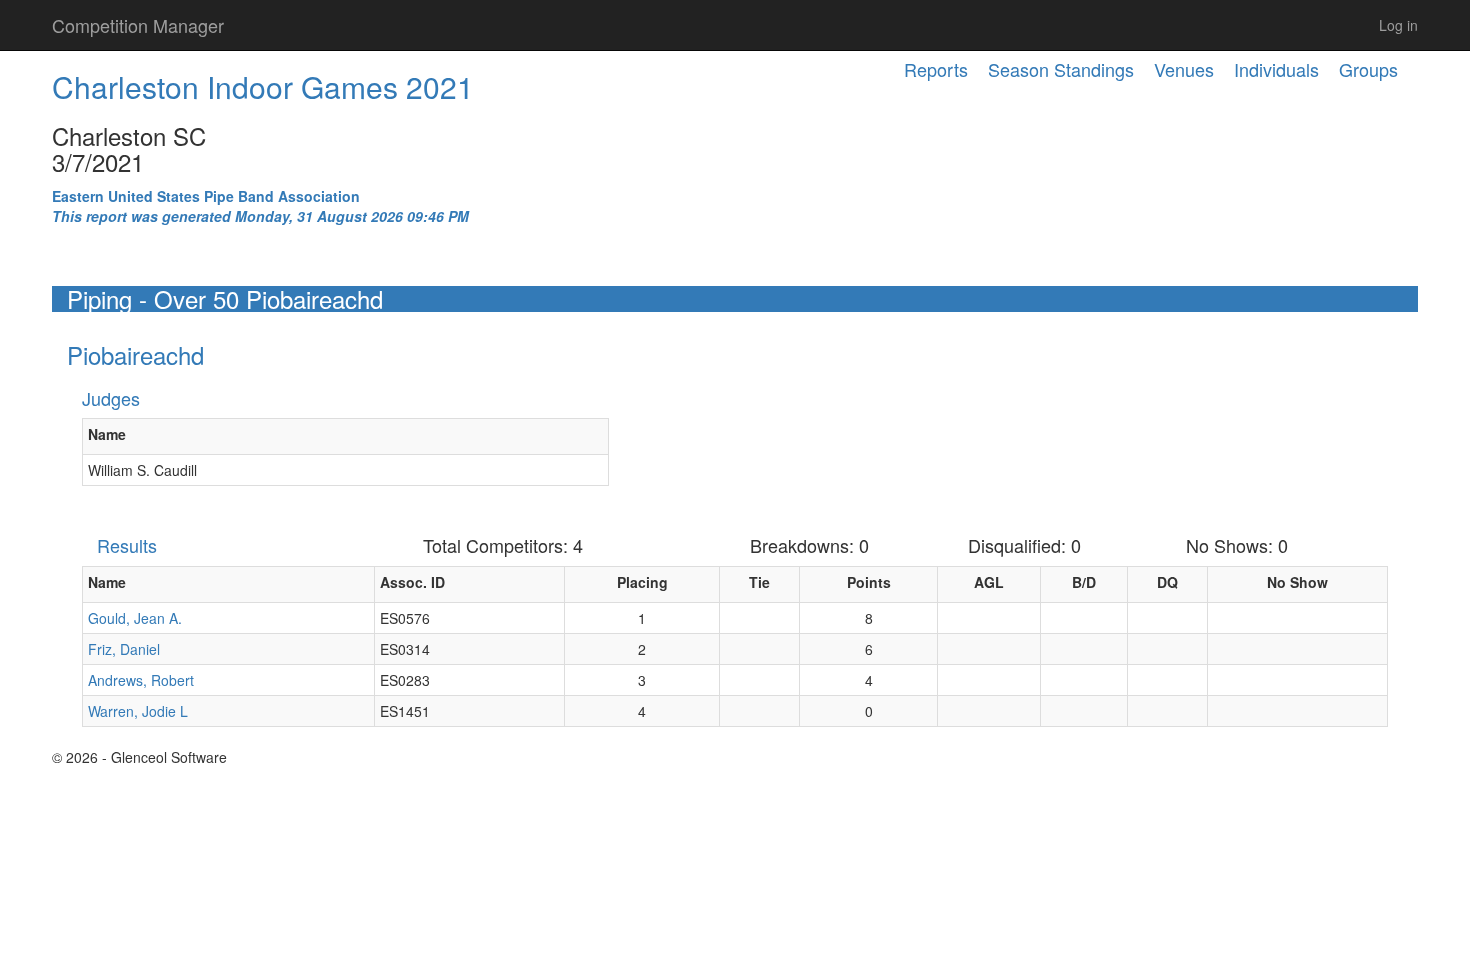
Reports (936, 69)
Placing (642, 582)
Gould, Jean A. (135, 618)
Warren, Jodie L (138, 711)
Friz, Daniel (124, 649)
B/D (1084, 582)
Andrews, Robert (141, 680)
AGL (989, 582)
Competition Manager (138, 25)
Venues (1184, 69)
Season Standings (1061, 69)
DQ (1167, 582)
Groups (1368, 69)
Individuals (1276, 69)
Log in (1398, 25)
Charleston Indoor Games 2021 (263, 86)
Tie (759, 582)
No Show (1297, 582)
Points (869, 582)
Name (107, 434)
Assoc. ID (412, 582)
